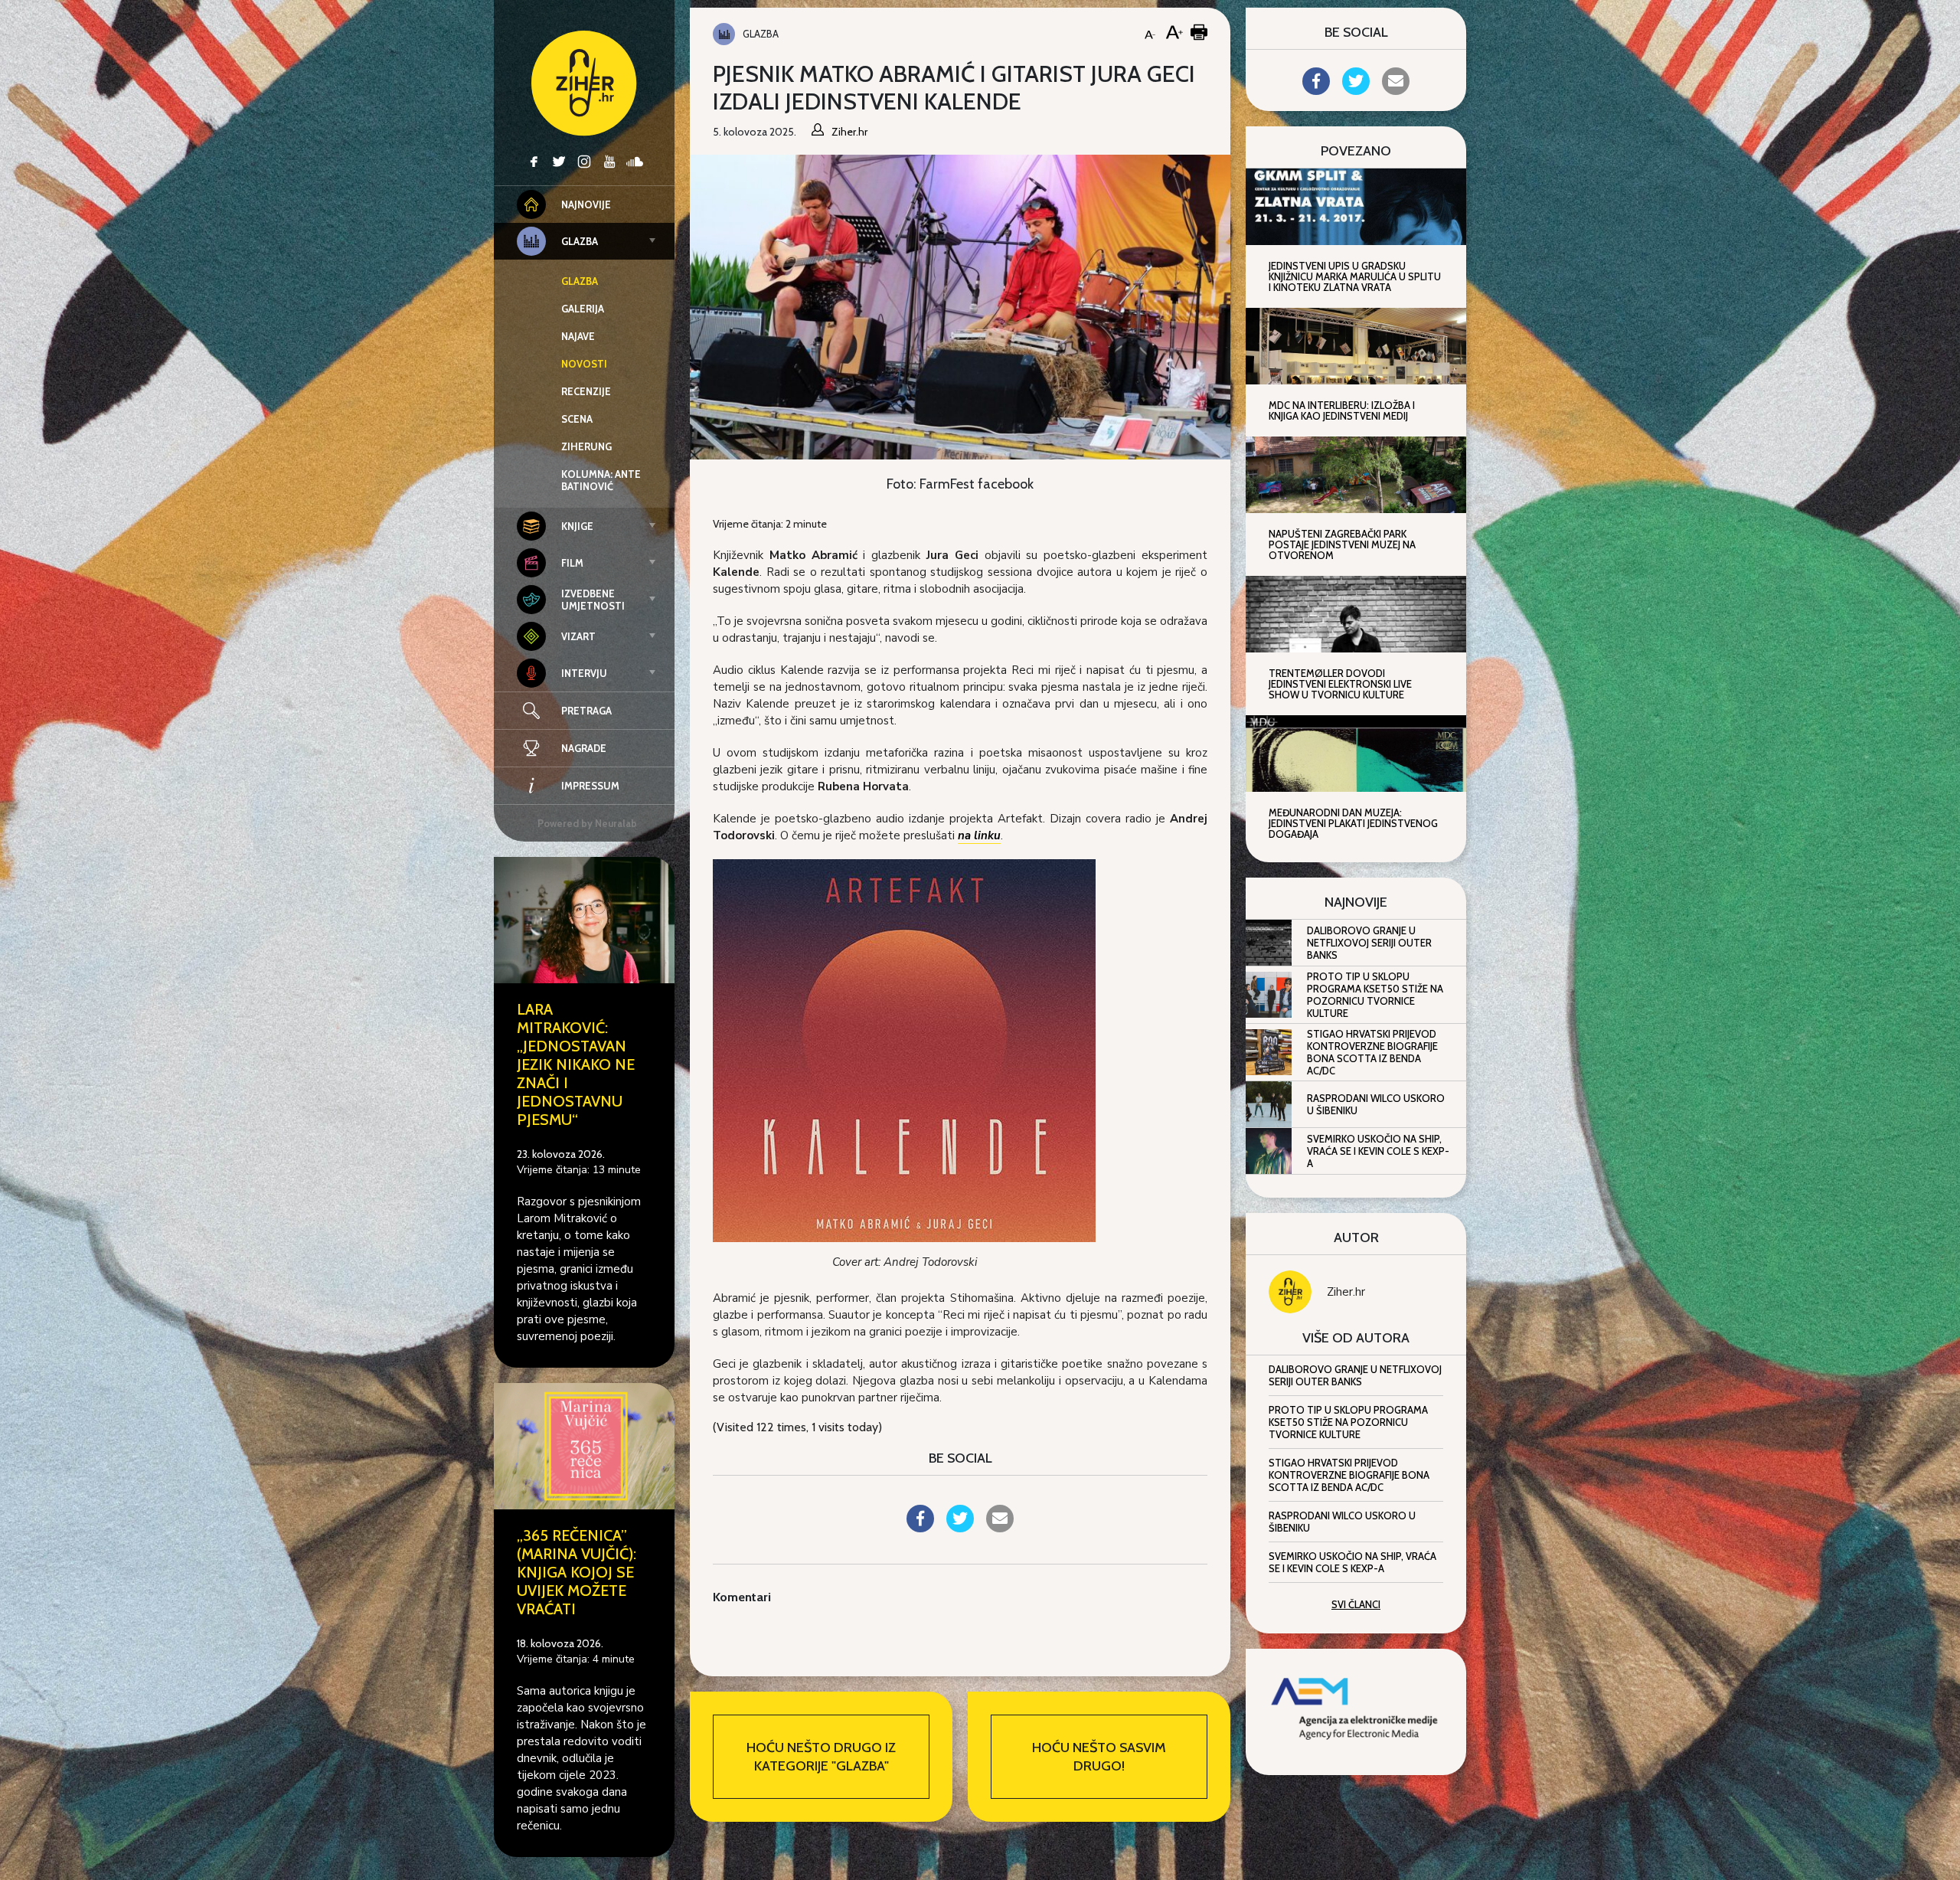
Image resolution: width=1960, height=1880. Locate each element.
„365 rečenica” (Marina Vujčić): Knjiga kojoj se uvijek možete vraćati (577, 1572)
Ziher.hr (1346, 1292)
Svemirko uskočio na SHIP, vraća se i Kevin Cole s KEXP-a (1378, 1151)
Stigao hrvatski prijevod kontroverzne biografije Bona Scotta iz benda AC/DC (1372, 1052)
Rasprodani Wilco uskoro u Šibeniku (1376, 1104)
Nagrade (584, 748)
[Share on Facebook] (920, 1528)
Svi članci (1356, 1604)
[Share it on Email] (1000, 1528)
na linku (979, 835)
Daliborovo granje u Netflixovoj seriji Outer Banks (1369, 943)
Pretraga (586, 711)
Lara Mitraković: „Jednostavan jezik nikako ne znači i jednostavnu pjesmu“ (576, 1064)
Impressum (590, 786)
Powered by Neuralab (587, 823)
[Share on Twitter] (960, 1528)
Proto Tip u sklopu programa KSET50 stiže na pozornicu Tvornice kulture (1375, 995)
